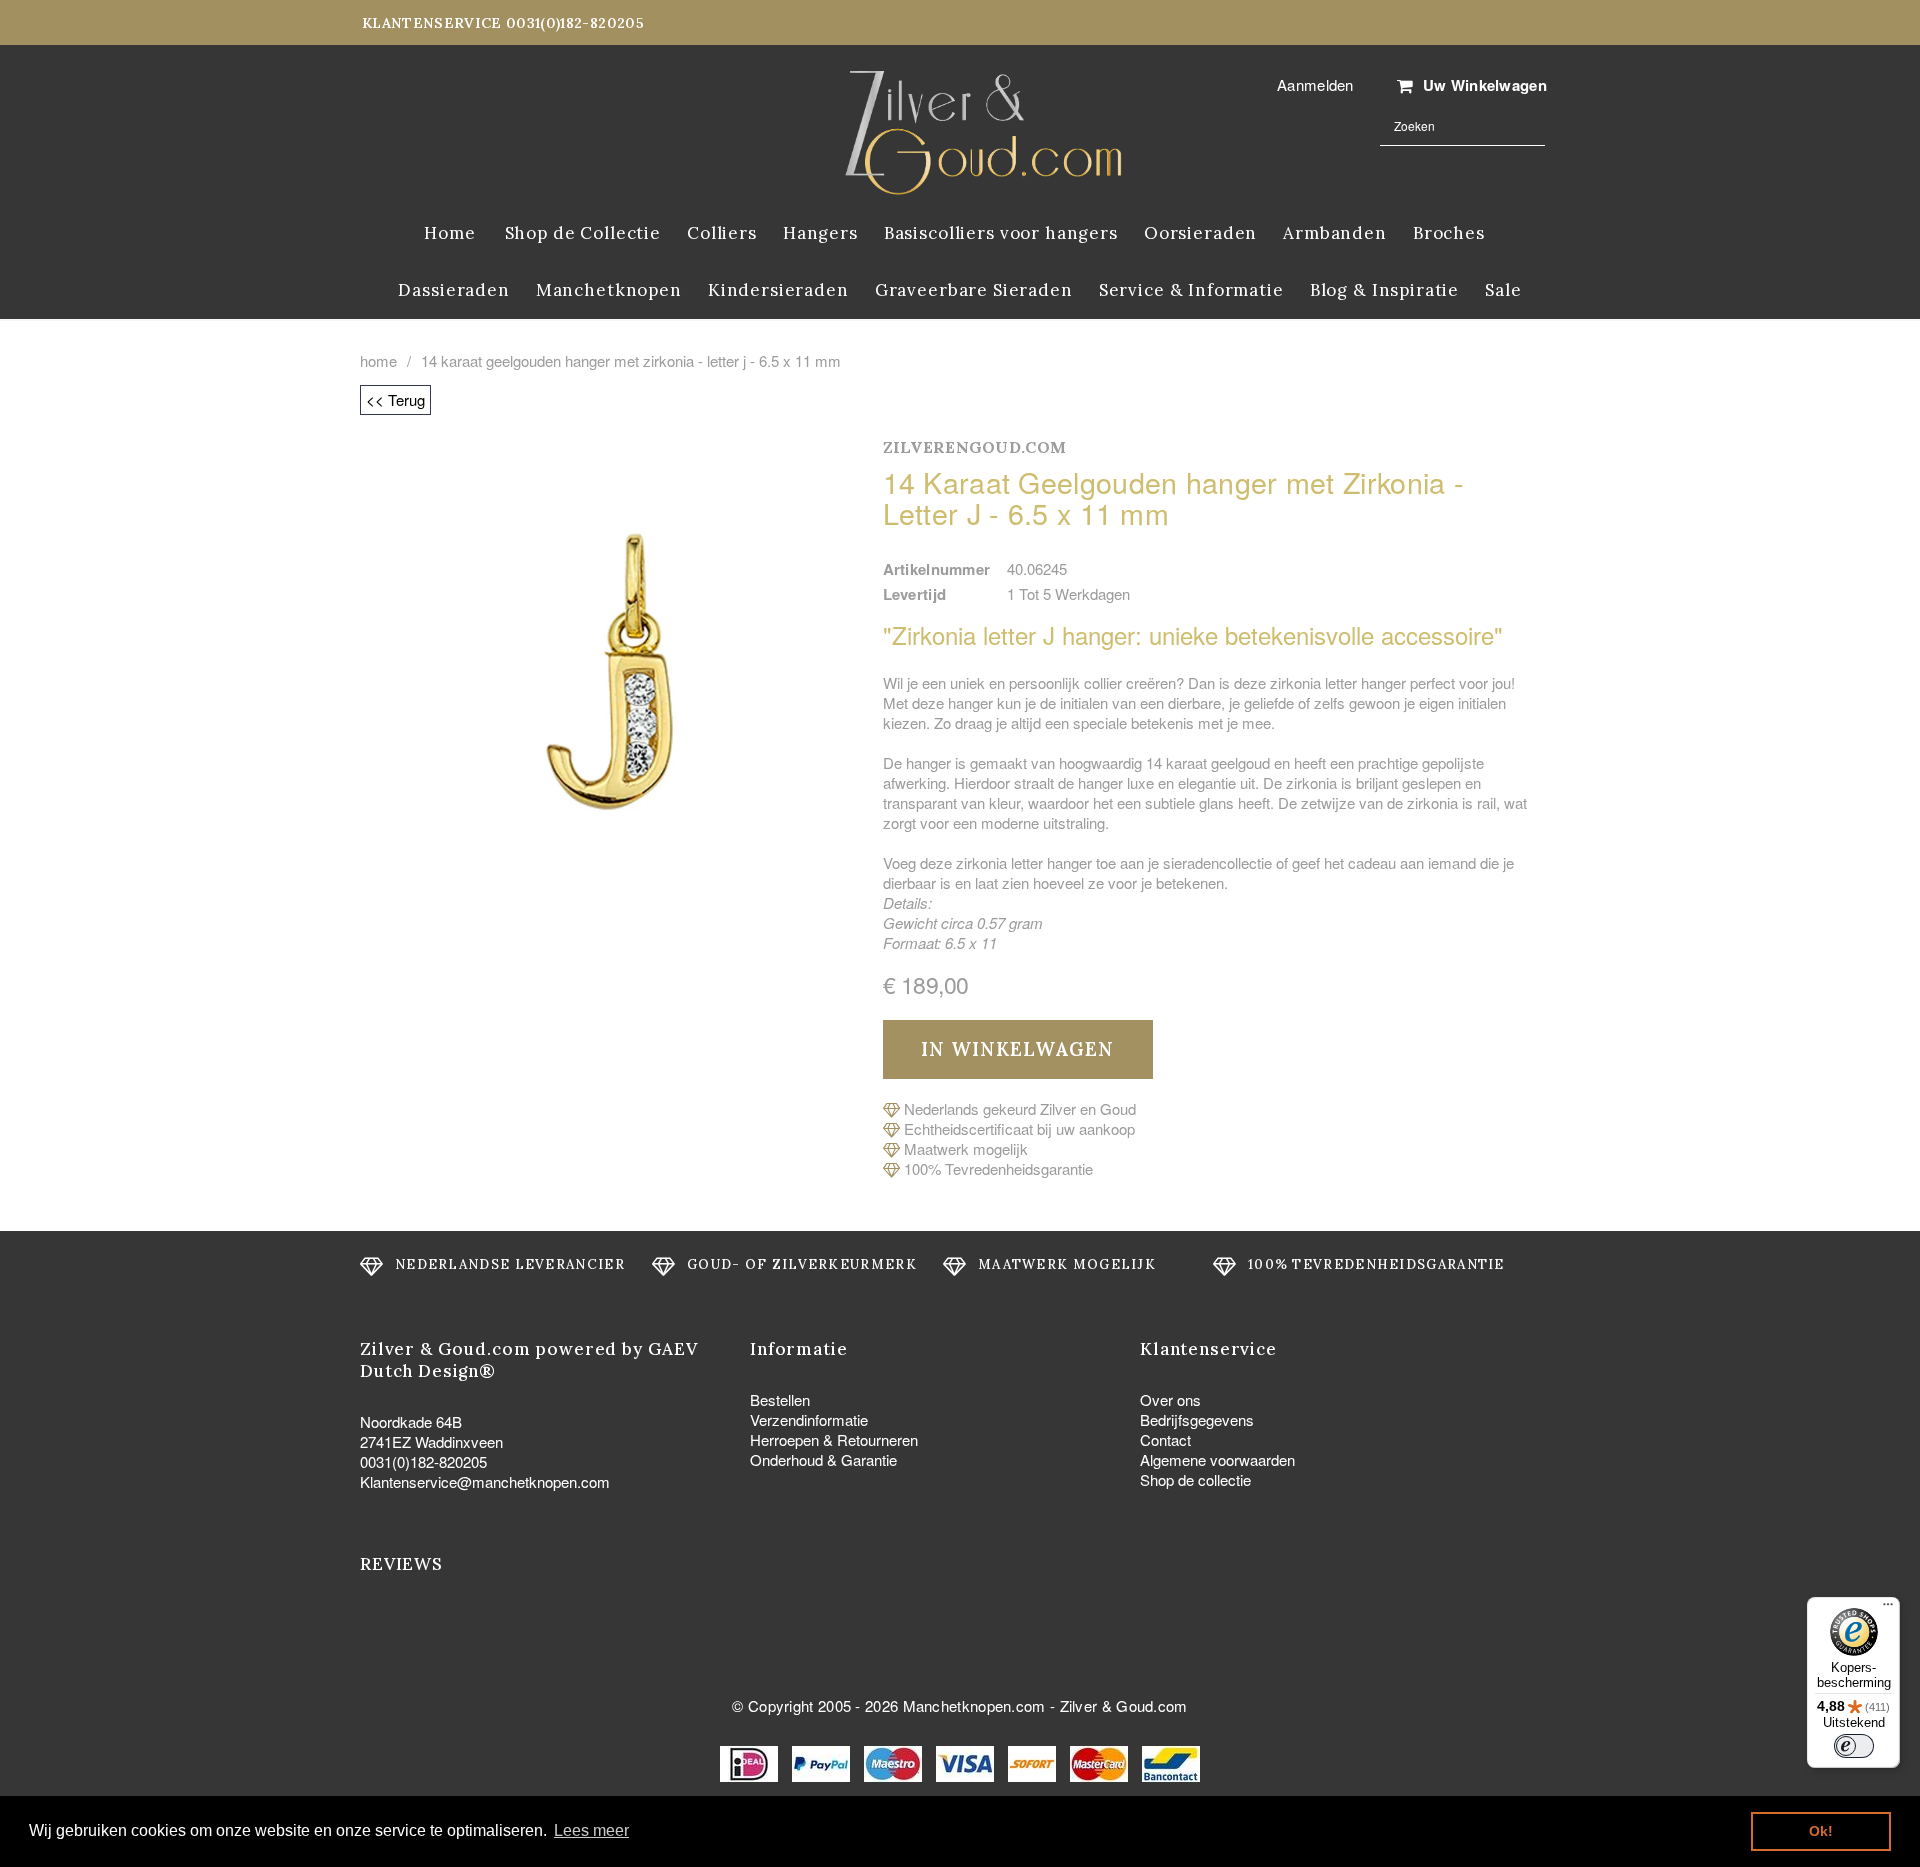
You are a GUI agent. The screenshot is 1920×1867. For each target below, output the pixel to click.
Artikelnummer (937, 569)
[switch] (1854, 1746)
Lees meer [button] (591, 1830)
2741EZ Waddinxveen (431, 1441)
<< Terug (395, 399)
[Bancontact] (1171, 1761)
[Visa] (967, 1761)
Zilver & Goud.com (1124, 1705)
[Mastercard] (1101, 1761)
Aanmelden (1315, 84)
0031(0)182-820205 (423, 1461)
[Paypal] (823, 1761)
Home (378, 361)
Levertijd (915, 594)
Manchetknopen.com (974, 1705)
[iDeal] (751, 1761)
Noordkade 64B (411, 1421)
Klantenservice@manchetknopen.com (485, 1481)
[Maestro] (895, 1761)
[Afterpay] (1034, 1761)
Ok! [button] (1821, 1831)
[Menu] (1888, 1609)
